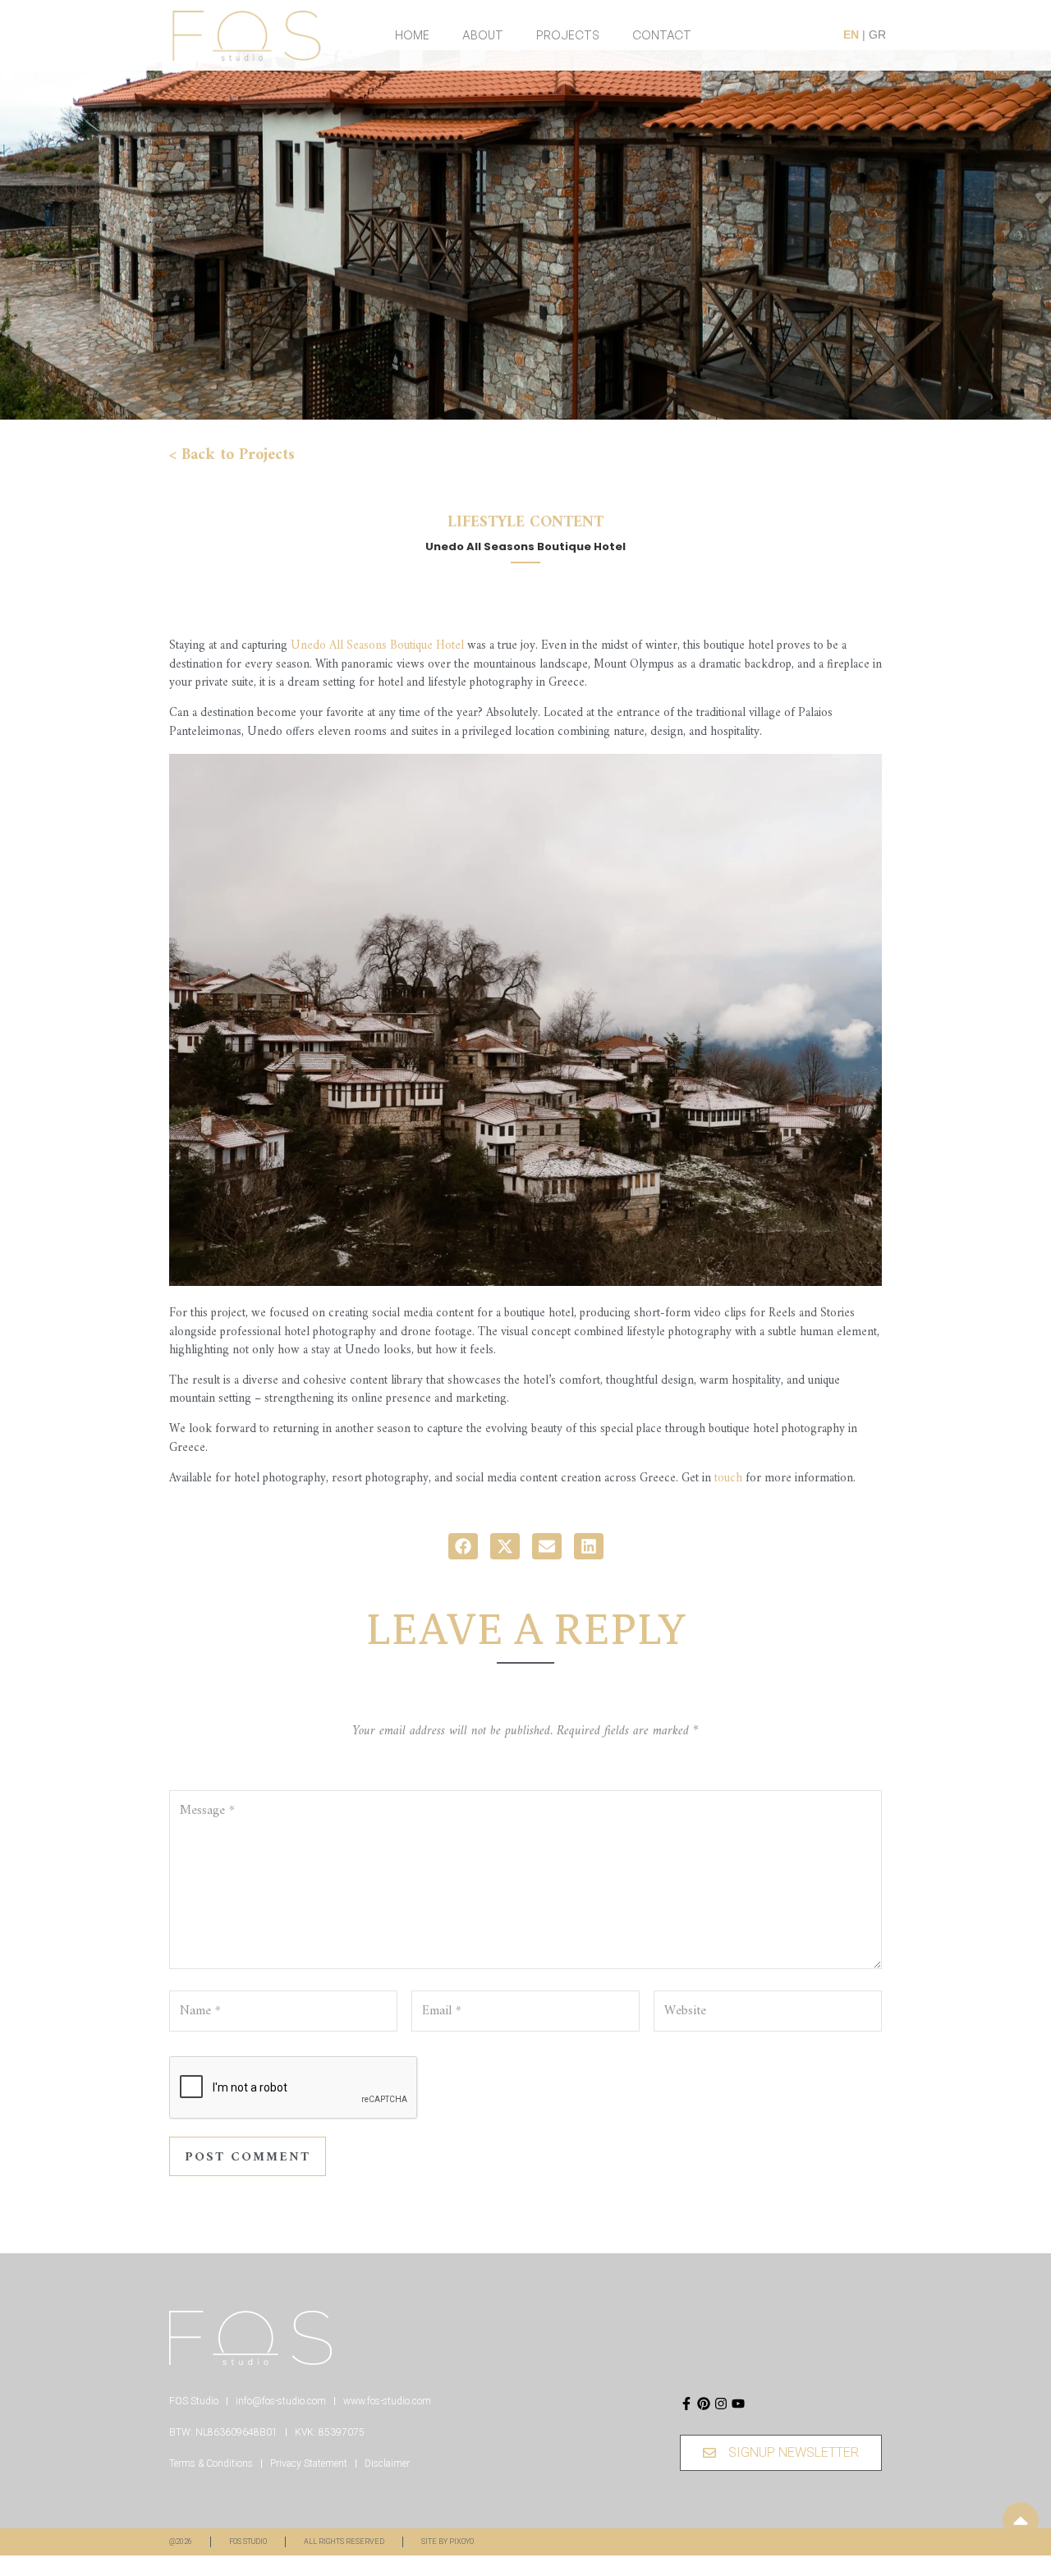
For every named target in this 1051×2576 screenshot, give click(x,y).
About (483, 35)
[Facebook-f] (686, 2404)
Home (412, 35)
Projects (568, 35)
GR (877, 34)
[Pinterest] (704, 2404)
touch (728, 1479)
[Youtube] (738, 2404)
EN (851, 34)
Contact (662, 35)
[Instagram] (721, 2404)
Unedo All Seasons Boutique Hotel (377, 646)
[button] (463, 1546)
